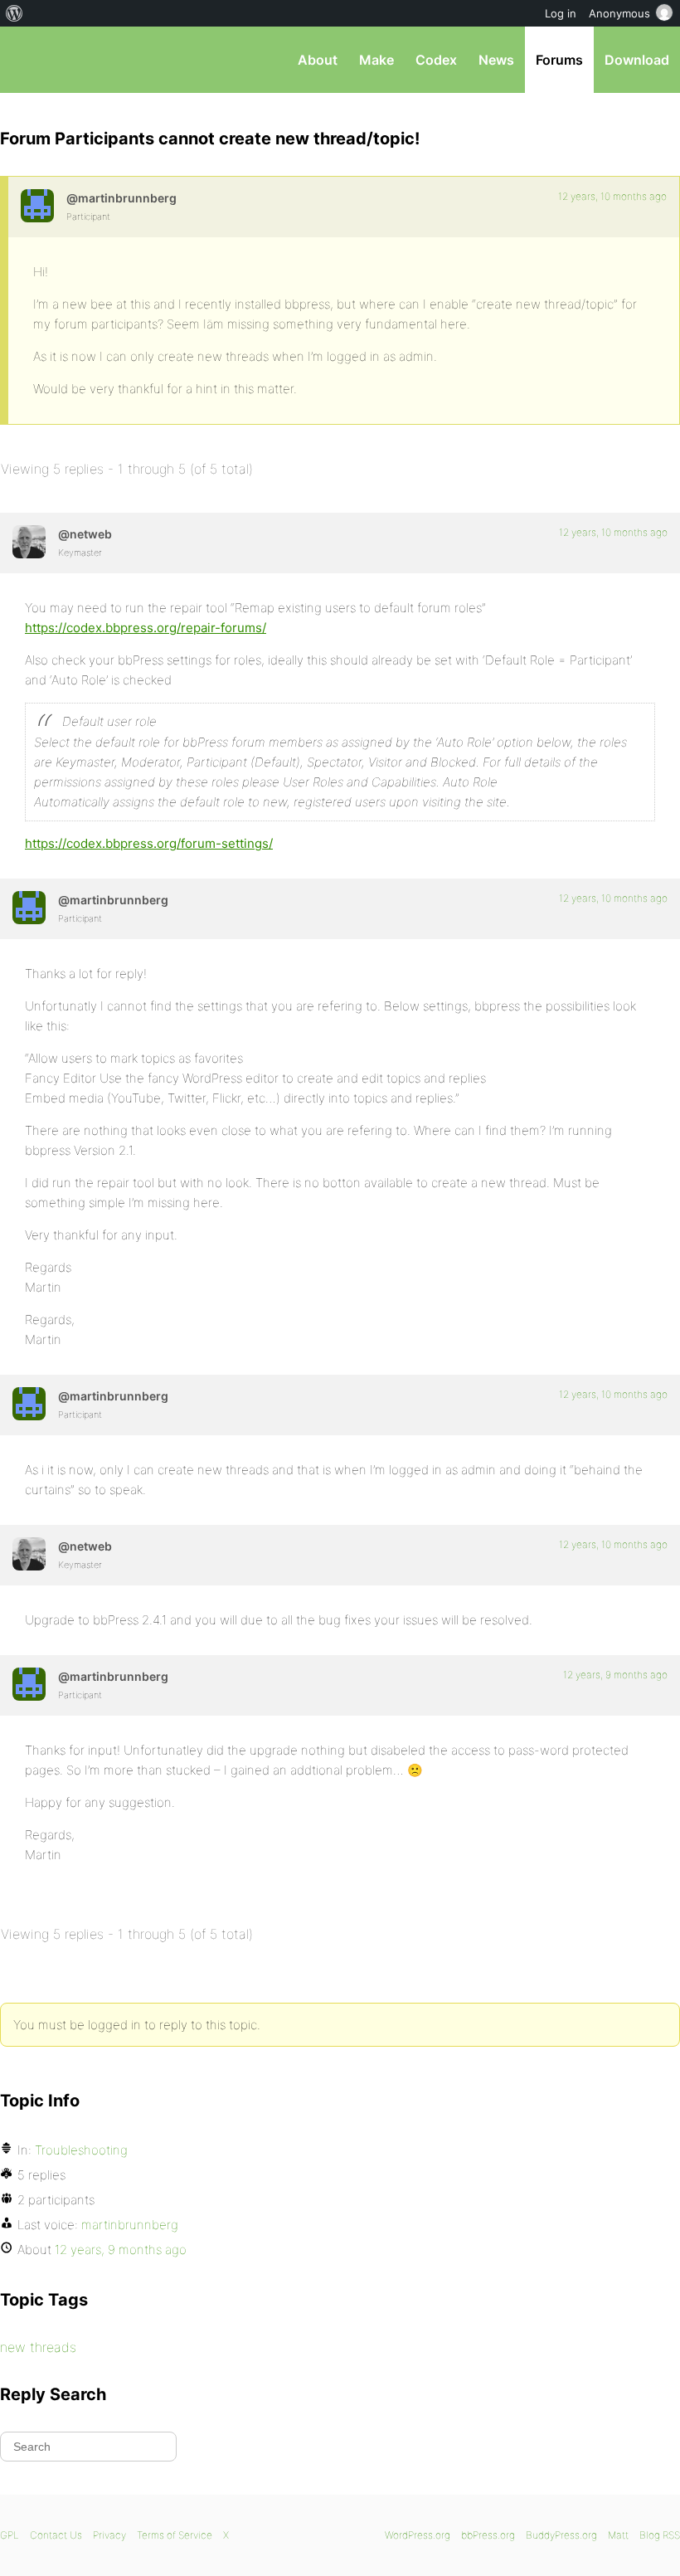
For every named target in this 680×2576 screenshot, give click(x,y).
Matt (618, 2535)
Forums (559, 60)
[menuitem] (15, 13)
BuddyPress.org (561, 2535)
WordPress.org (418, 2535)
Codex (436, 60)
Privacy (109, 2535)
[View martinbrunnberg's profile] (37, 206)
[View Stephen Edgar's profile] (29, 542)
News (496, 60)
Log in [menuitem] (561, 13)
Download (637, 60)
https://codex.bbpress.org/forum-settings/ (149, 843)
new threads (38, 2347)
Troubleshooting (81, 2150)
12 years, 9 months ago (615, 1675)
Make (376, 60)
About (318, 60)
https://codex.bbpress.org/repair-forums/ (146, 628)
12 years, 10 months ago (612, 196)
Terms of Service (175, 2535)
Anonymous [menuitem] (619, 13)
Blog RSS (660, 2535)
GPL (10, 2535)
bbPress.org (27, 60)
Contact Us (56, 2535)
